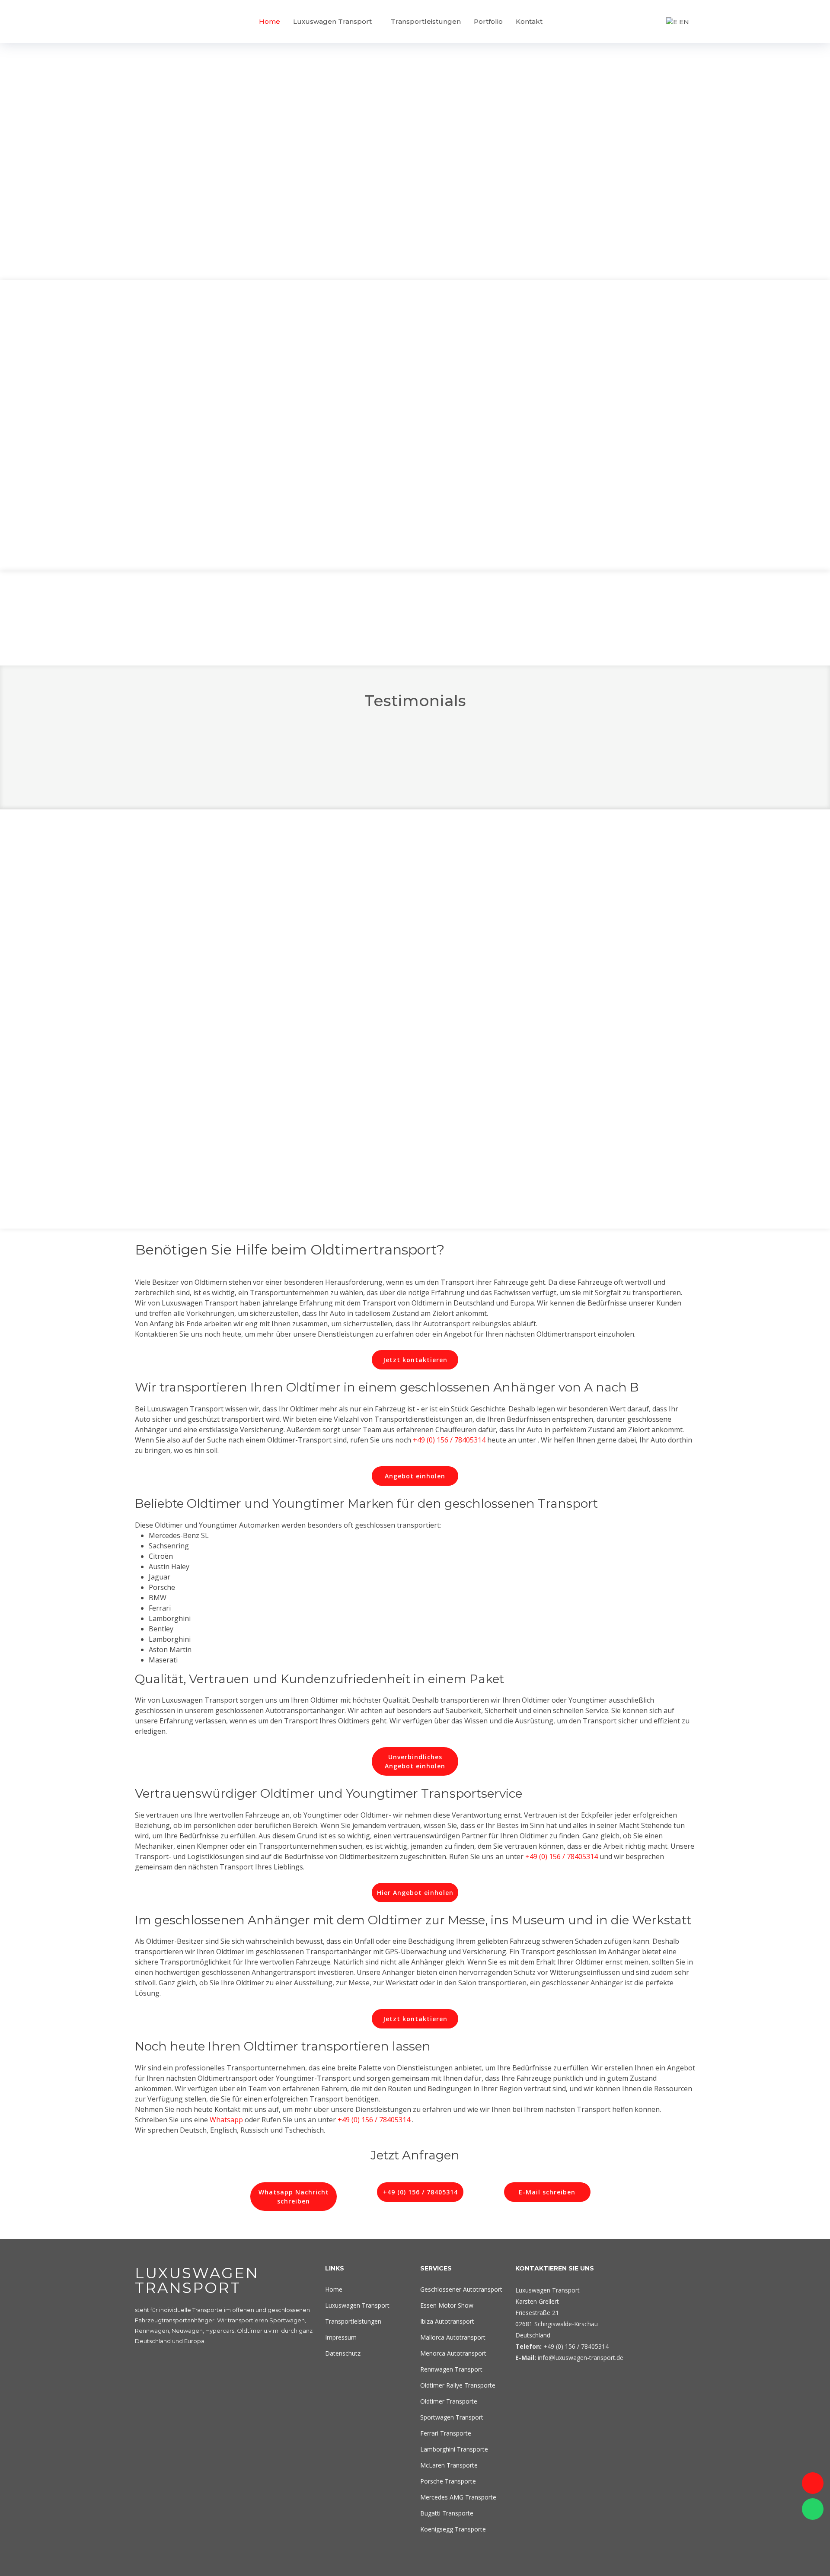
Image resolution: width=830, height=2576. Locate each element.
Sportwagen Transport (452, 2417)
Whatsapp (226, 2120)
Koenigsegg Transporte (453, 2529)
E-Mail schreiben (605, 960)
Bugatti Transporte (447, 2513)
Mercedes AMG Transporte (458, 2497)
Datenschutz (343, 2353)
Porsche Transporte (448, 2481)
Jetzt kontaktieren (236, 232)
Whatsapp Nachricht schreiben (236, 965)
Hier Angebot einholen (415, 1893)
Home (270, 21)
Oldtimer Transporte (449, 2401)
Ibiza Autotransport (447, 2321)
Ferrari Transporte (446, 2433)
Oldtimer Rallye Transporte (458, 2385)
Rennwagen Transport (451, 2369)
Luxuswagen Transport (357, 2305)
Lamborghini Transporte (454, 2449)
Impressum (341, 2337)
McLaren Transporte (449, 2465)
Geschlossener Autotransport (461, 2289)
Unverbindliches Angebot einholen (415, 1761)
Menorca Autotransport (453, 2353)
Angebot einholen (415, 1476)
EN (684, 22)
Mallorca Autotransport (453, 2337)
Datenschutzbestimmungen (281, 1202)
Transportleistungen (426, 21)
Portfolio (488, 21)
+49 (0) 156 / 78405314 (449, 1440)
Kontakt (529, 21)
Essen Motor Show (447, 2305)
